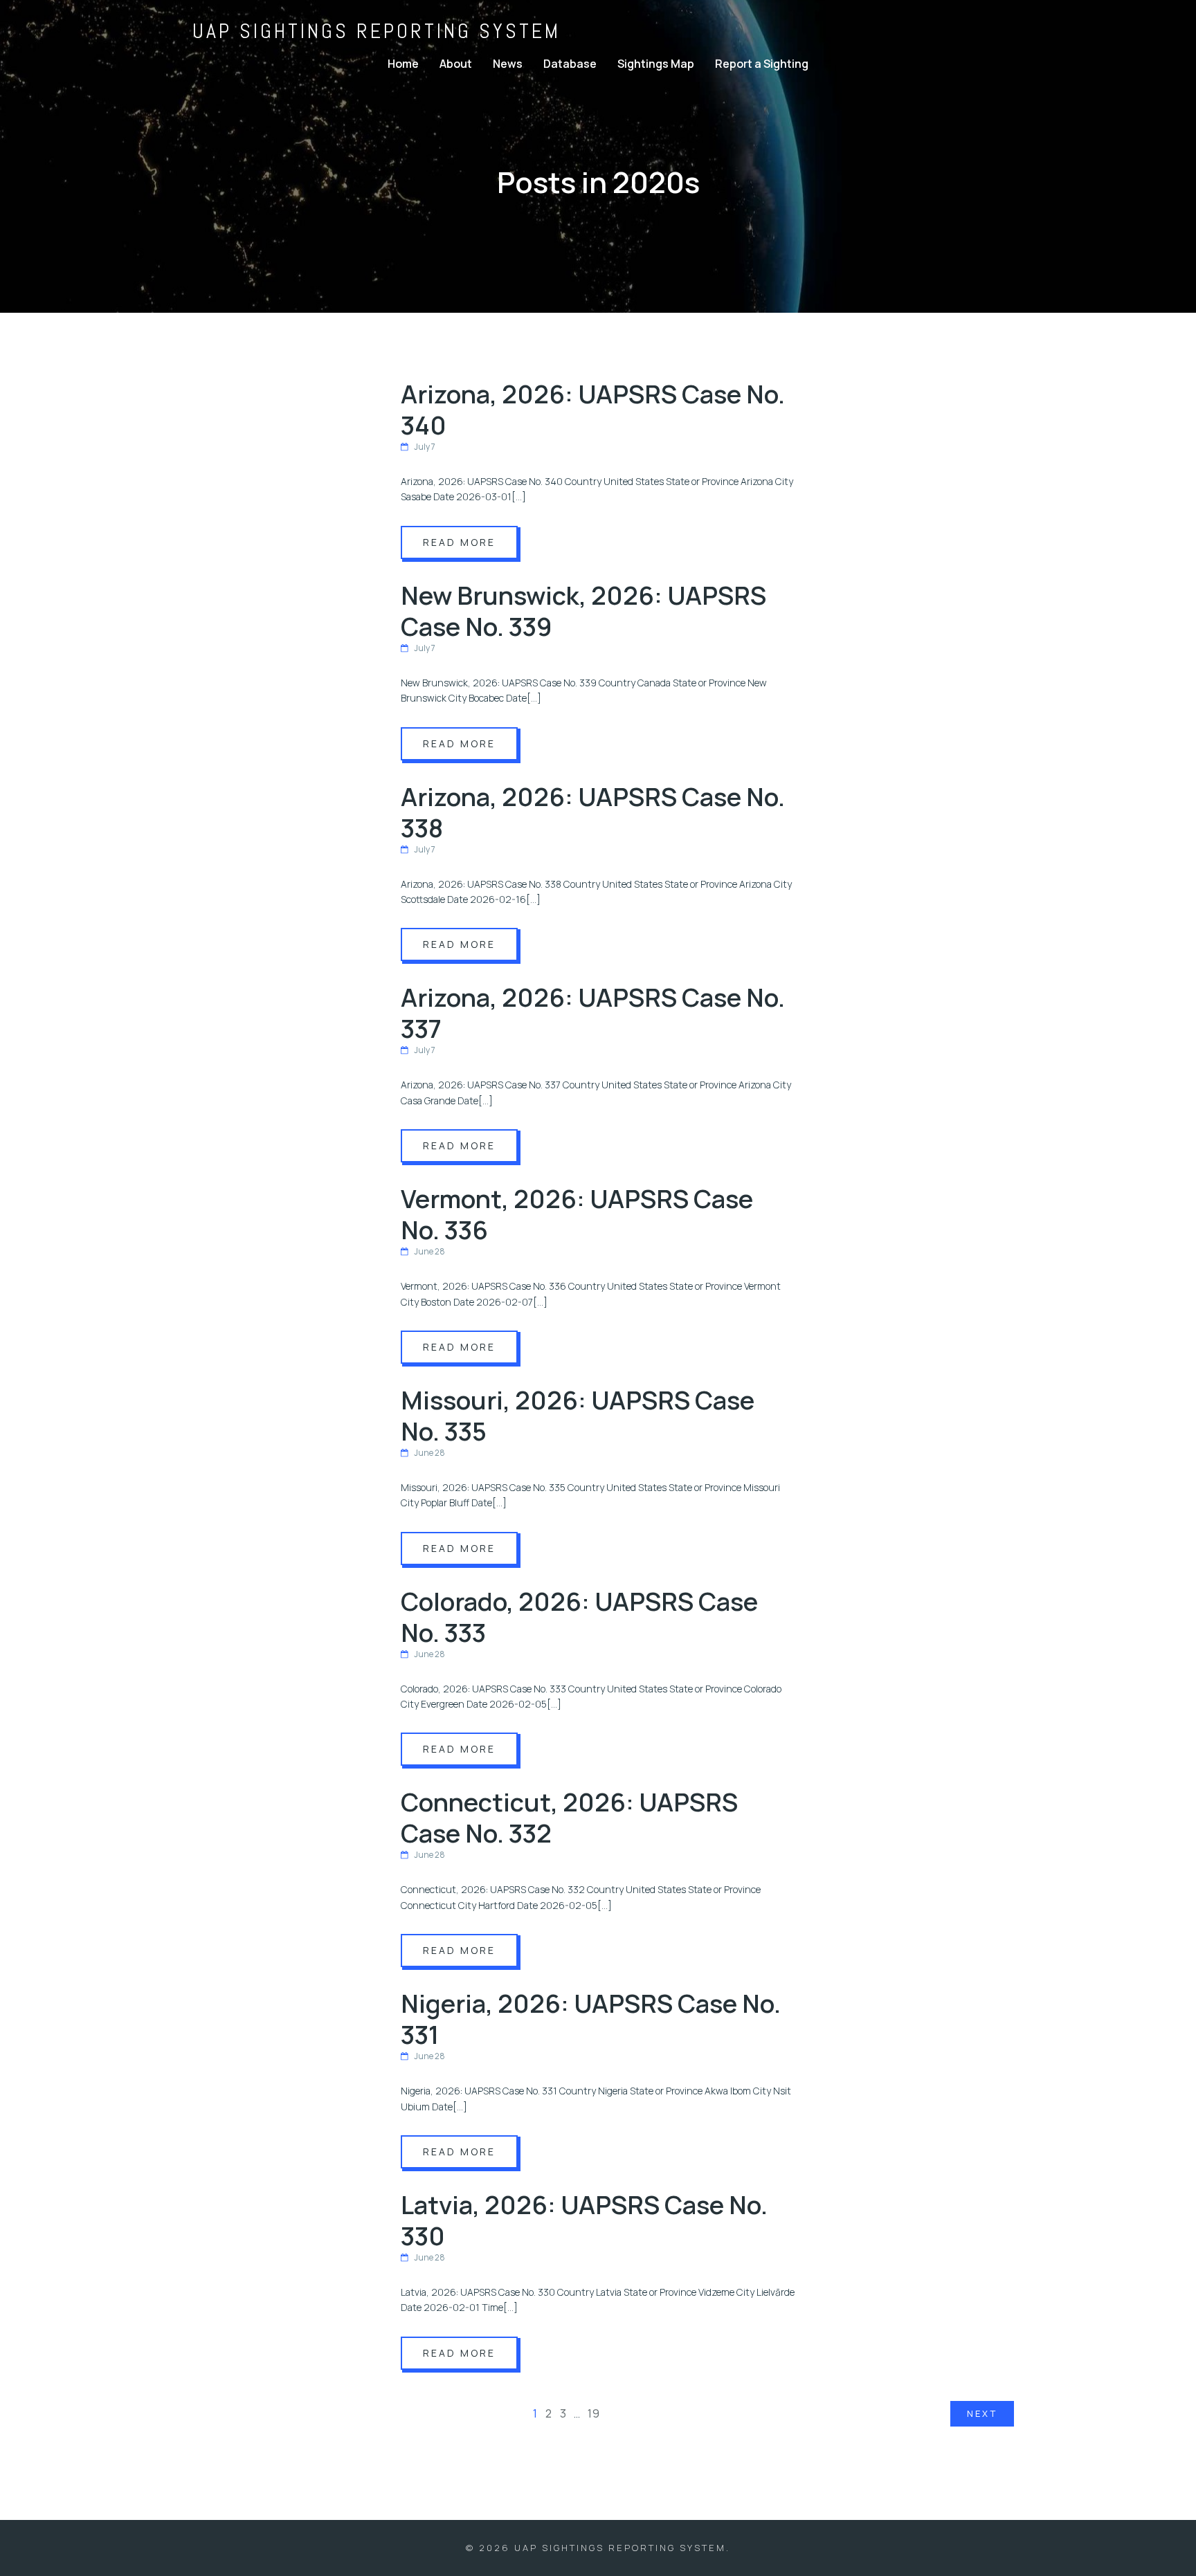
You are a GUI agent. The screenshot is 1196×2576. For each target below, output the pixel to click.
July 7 (425, 447)
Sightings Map (656, 64)
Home (403, 64)
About (456, 64)
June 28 (429, 1251)
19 (594, 2413)
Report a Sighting (762, 64)
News (508, 64)
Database (570, 64)
